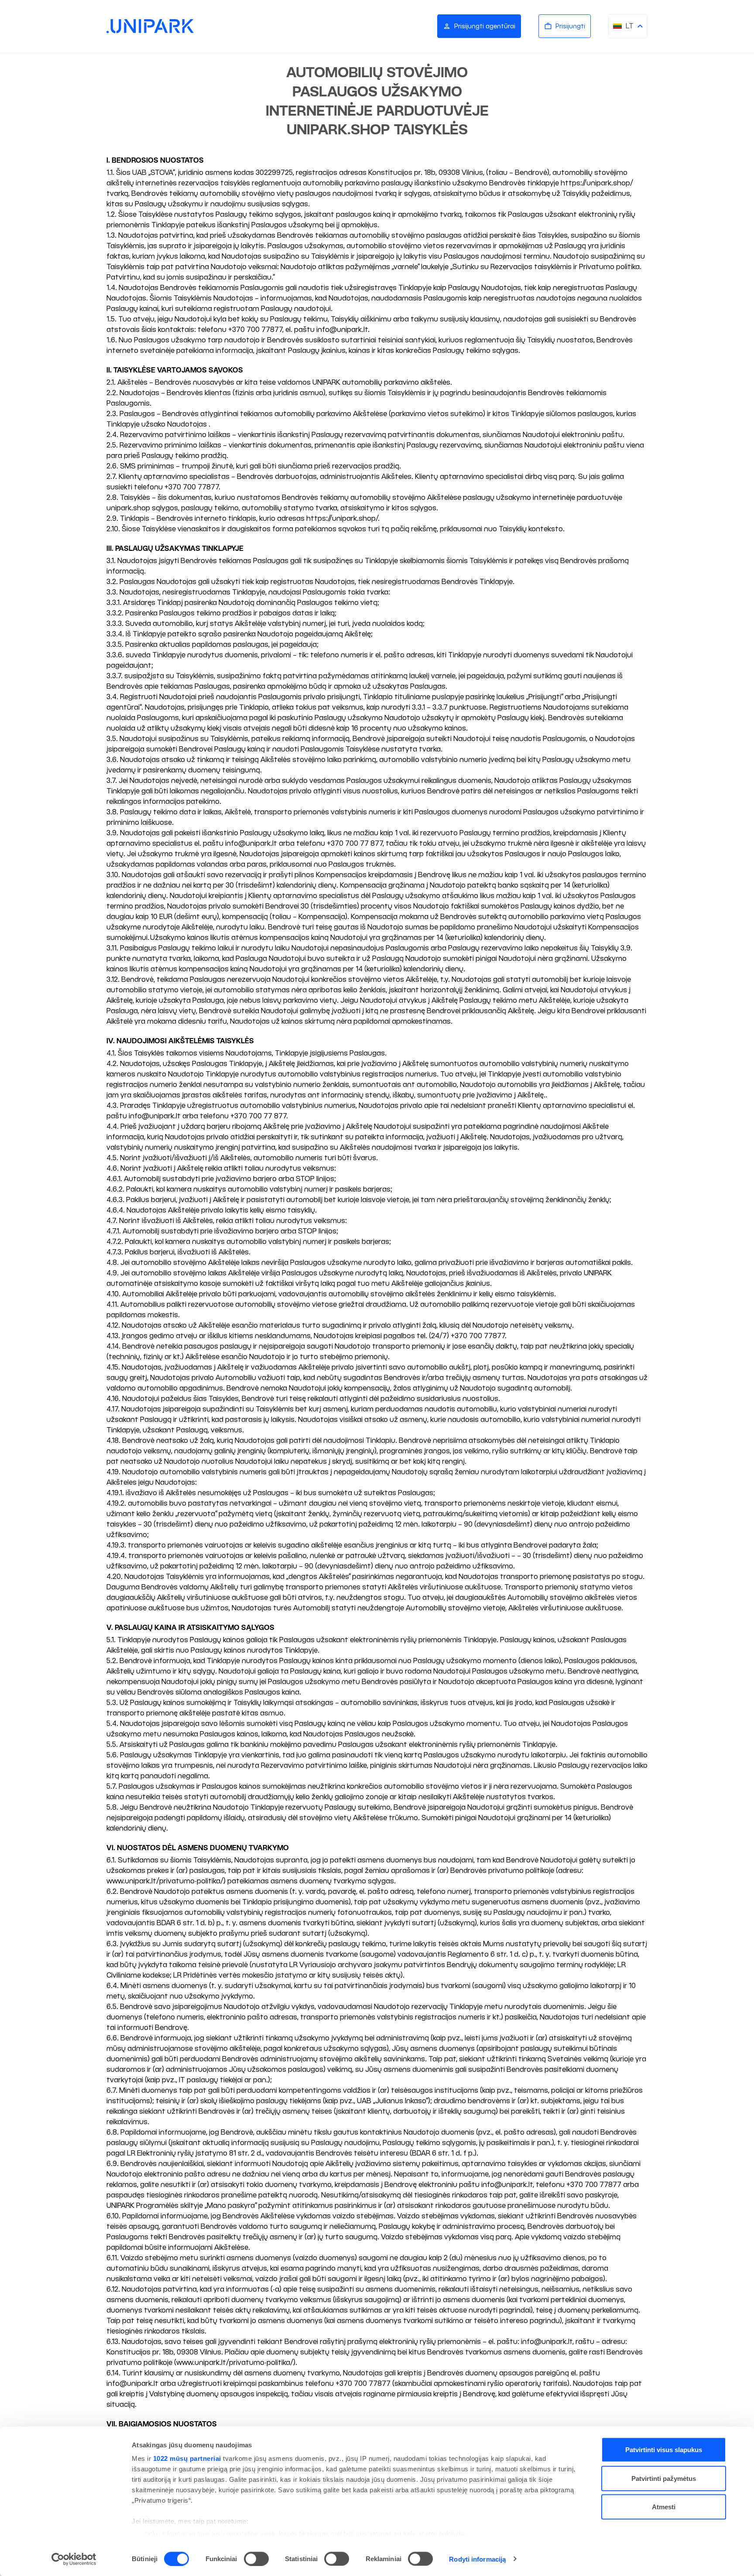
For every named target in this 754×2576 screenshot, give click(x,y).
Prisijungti (570, 26)
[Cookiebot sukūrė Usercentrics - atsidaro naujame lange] (74, 2559)
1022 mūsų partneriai (187, 2458)
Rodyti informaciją (477, 2559)
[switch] (256, 2559)
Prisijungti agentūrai (485, 26)
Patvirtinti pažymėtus (664, 2478)
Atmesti (664, 2507)
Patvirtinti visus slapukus (664, 2450)
